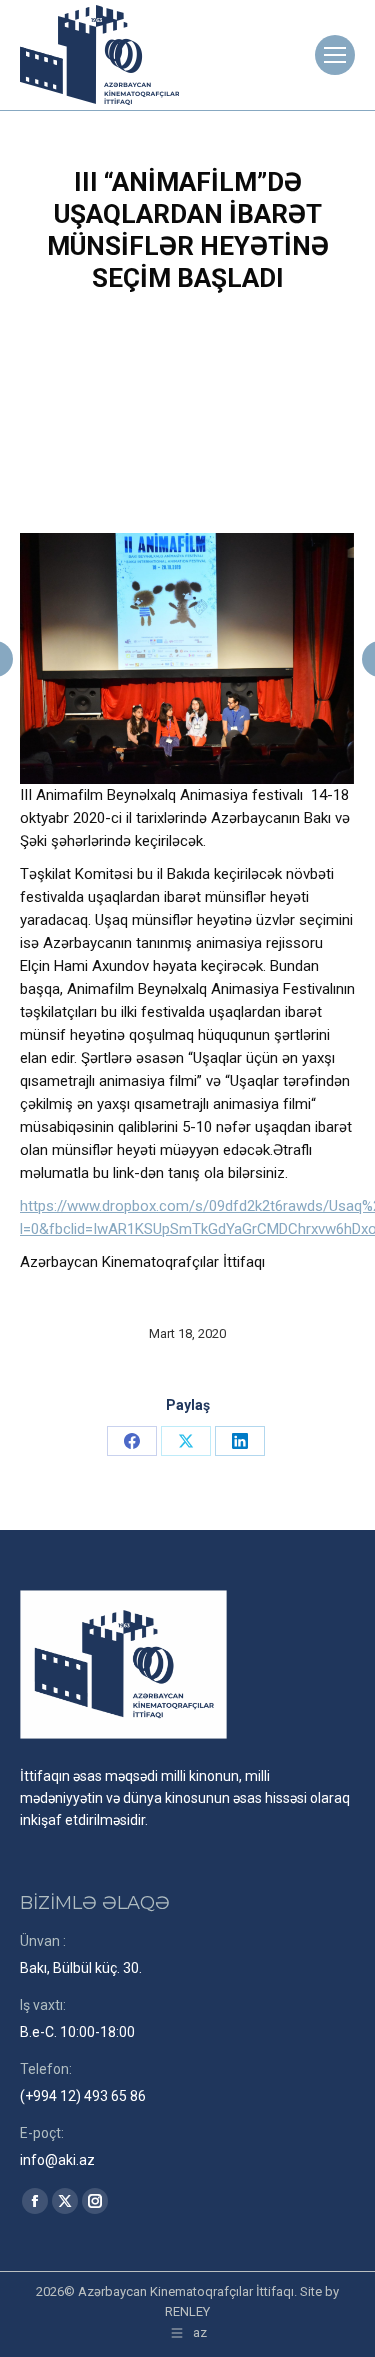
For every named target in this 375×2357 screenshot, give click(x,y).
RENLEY (187, 2311)
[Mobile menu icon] (335, 55)
